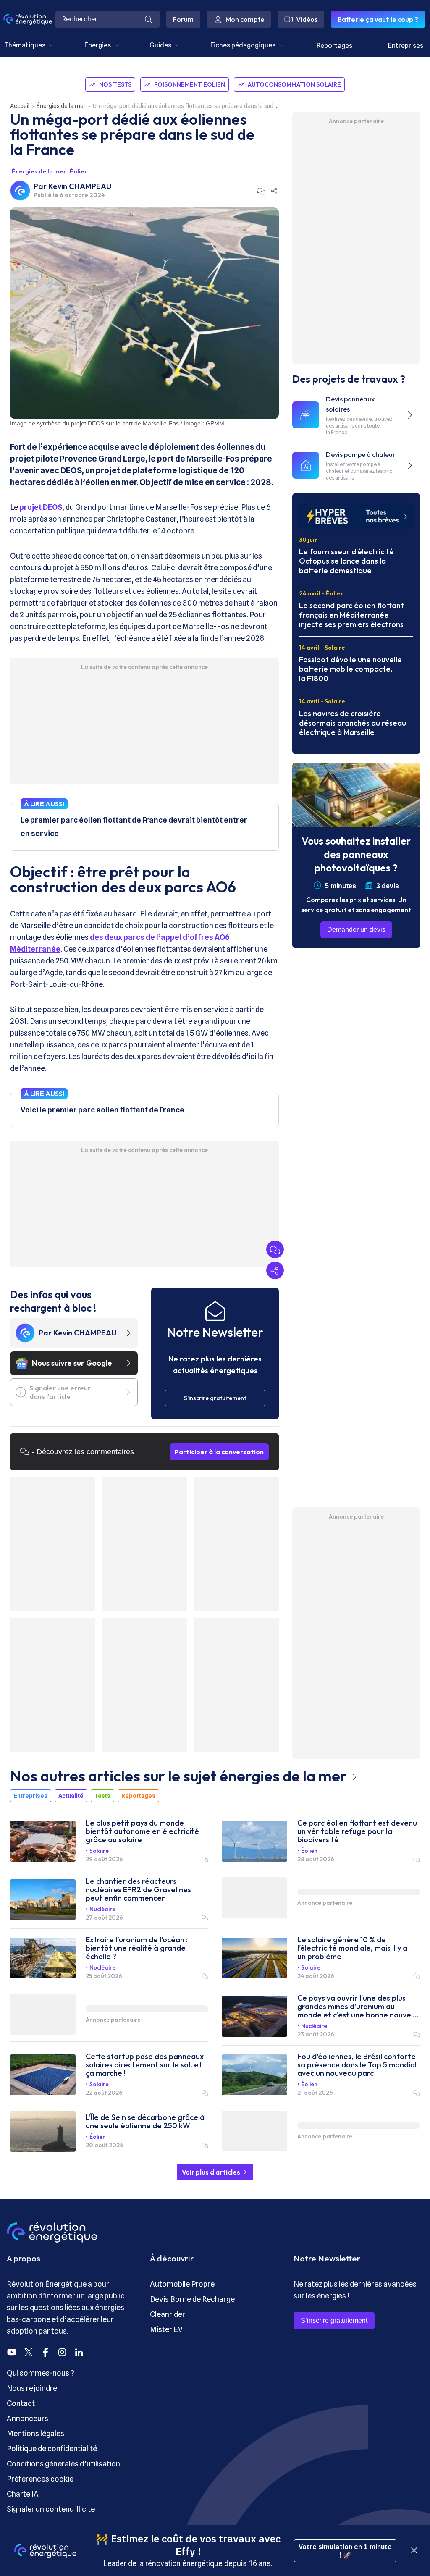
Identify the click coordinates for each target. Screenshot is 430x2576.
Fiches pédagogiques (243, 45)
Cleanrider (168, 2314)
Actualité (71, 1796)
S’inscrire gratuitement (334, 2320)
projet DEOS (40, 507)
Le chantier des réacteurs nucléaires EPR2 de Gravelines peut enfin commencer (138, 1890)
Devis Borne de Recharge (192, 2299)
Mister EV (166, 2329)
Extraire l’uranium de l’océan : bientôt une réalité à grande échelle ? (137, 1948)
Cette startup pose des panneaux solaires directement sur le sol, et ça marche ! (145, 2065)
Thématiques (25, 45)
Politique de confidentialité (52, 2449)
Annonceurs (28, 2418)
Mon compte (245, 19)
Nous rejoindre (32, 2388)
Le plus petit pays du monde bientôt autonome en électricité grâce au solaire (142, 1831)
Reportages (334, 46)
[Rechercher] (149, 19)
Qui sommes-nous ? (41, 2373)
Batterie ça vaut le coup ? (378, 19)
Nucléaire (102, 1909)
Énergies (98, 45)
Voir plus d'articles (212, 2172)
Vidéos (307, 19)
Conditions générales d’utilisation (63, 2464)
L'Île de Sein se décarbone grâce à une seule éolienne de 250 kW (145, 2122)
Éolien (79, 171)
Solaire (99, 1851)
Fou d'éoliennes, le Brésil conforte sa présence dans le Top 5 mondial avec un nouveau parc (357, 2065)
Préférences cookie (40, 2479)
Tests (102, 1796)
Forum (183, 19)
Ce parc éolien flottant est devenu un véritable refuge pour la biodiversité (357, 1831)
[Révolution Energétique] (28, 19)
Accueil (20, 106)
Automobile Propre (182, 2284)
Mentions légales (35, 2433)
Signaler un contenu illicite (51, 2509)
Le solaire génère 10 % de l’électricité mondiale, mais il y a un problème (352, 1948)
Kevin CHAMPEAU (80, 186)
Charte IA (23, 2494)
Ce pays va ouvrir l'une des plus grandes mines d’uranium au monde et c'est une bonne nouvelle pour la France (358, 2007)
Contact (21, 2403)
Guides (160, 45)
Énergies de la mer (61, 106)
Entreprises (406, 46)
